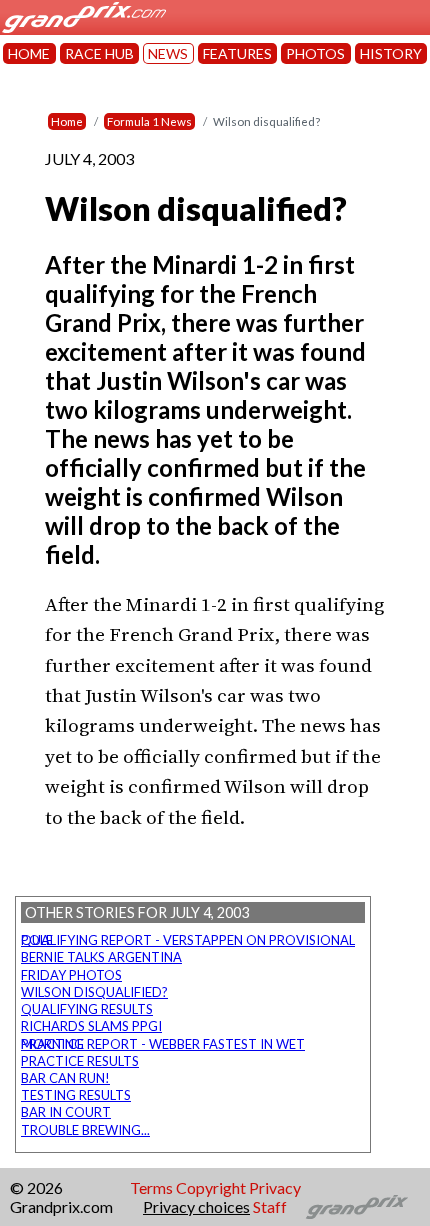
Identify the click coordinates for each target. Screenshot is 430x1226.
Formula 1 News (149, 121)
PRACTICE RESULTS (80, 1061)
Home (67, 121)
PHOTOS (315, 53)
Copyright (211, 1187)
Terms (151, 1187)
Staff (270, 1206)
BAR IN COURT (66, 1112)
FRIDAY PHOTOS (71, 975)
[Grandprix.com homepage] (357, 1207)
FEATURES (237, 53)
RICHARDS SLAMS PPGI (91, 1026)
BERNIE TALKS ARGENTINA (101, 957)
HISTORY (391, 53)
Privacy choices (196, 1206)
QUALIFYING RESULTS (87, 1009)
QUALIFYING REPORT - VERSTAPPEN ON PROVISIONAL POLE (188, 940)
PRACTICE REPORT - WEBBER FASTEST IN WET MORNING (163, 1044)
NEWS (168, 53)
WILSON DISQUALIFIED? (94, 992)
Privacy (275, 1187)
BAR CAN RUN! (65, 1078)
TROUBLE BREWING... (85, 1130)
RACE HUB (99, 53)
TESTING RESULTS (76, 1095)
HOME (29, 53)
